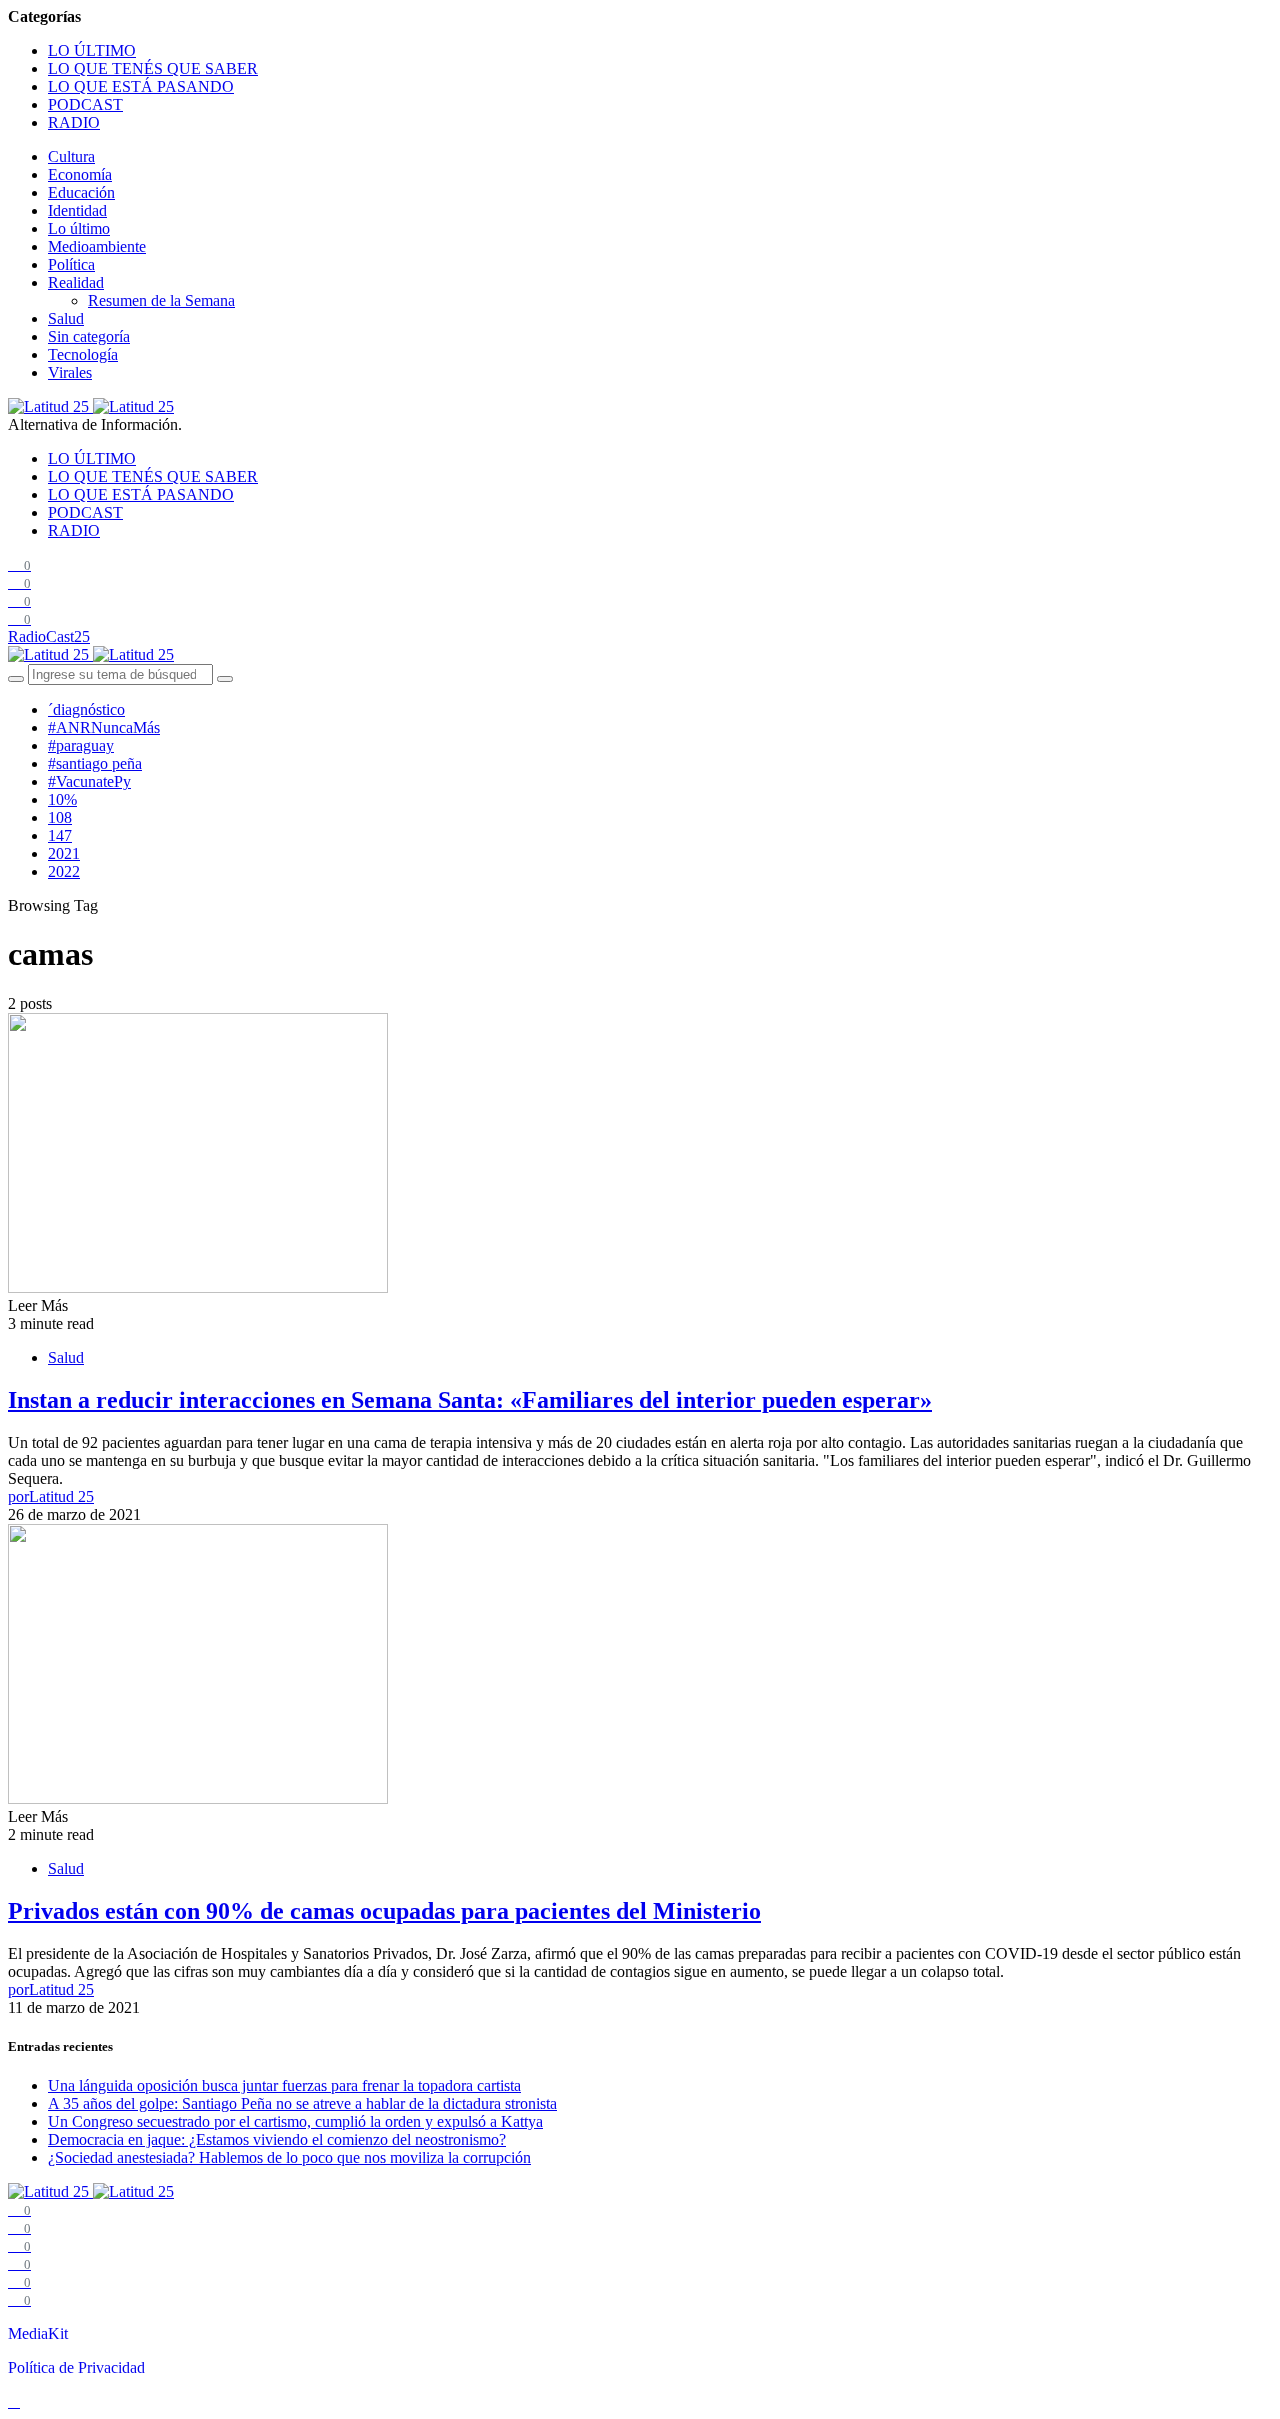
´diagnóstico (86, 709)
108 (60, 817)
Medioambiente (97, 246)
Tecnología (83, 354)
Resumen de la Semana (161, 300)
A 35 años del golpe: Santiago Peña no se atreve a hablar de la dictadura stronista (302, 2103)
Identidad (77, 210)
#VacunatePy (89, 781)
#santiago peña (95, 763)
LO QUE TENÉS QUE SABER (153, 68)
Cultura (71, 156)
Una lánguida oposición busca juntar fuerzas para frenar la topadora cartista (284, 2085)
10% (62, 799)
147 (60, 835)
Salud (66, 318)
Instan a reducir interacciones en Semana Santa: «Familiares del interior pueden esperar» (470, 1400)
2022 (64, 871)
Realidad (76, 282)
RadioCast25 (49, 636)
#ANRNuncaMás (104, 727)
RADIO (74, 122)
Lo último (79, 228)
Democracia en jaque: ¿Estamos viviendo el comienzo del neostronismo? (277, 2139)
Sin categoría (89, 336)
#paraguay (81, 745)
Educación (81, 192)
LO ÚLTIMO (92, 50)
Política (71, 264)
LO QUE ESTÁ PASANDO (141, 86)
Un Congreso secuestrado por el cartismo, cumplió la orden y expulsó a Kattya (295, 2121)
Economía (80, 174)
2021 (64, 853)
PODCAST (85, 104)
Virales (70, 372)
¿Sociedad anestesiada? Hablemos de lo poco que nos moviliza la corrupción (289, 2157)
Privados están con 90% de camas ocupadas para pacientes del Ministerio (384, 1911)
